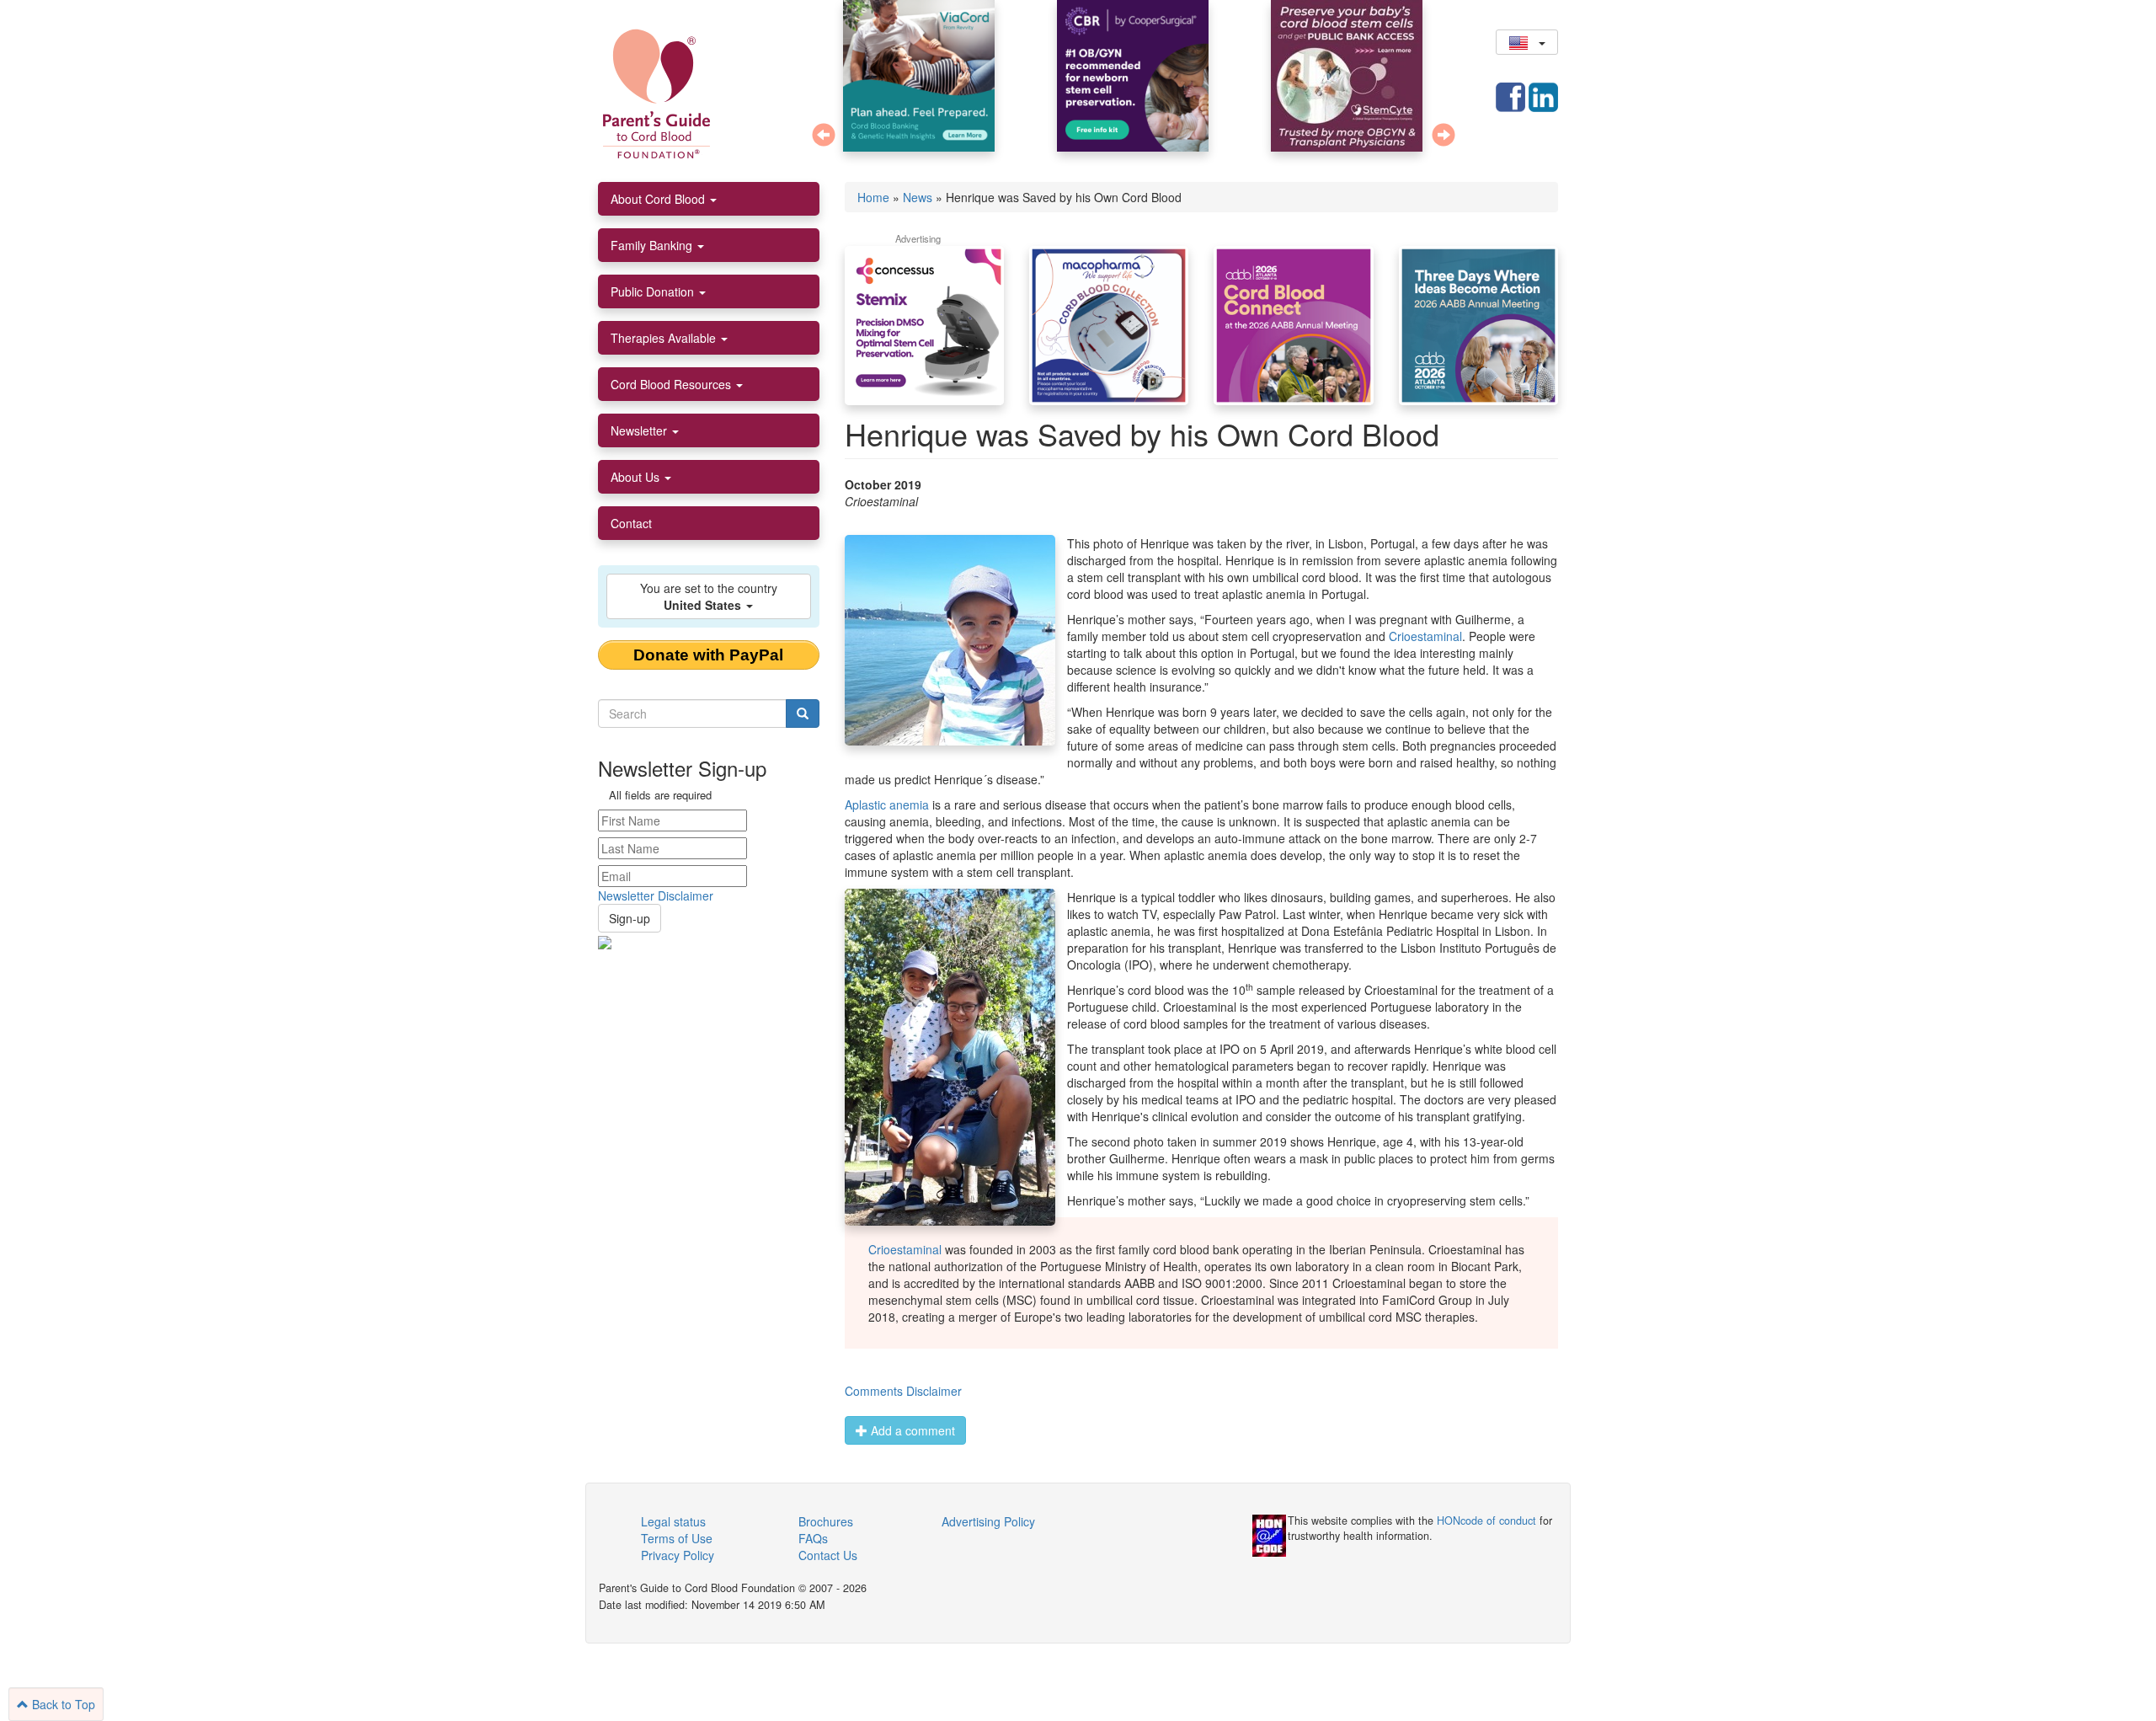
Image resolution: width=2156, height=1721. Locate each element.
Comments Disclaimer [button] (903, 1391)
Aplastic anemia (887, 804)
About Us (637, 477)
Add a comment (911, 1430)
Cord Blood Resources (672, 384)
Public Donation (654, 291)
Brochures (826, 1521)
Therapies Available (665, 338)
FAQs (813, 1538)
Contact (631, 523)
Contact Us (828, 1555)
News (918, 197)
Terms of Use (677, 1538)
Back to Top (62, 1704)
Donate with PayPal (708, 655)
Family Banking (653, 245)
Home (873, 197)
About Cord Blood (659, 199)
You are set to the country (709, 596)
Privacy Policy (678, 1555)
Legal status (673, 1521)
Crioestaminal (1425, 636)
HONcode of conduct (1486, 1521)
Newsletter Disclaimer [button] (656, 895)
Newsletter (640, 430)
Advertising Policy (988, 1521)
